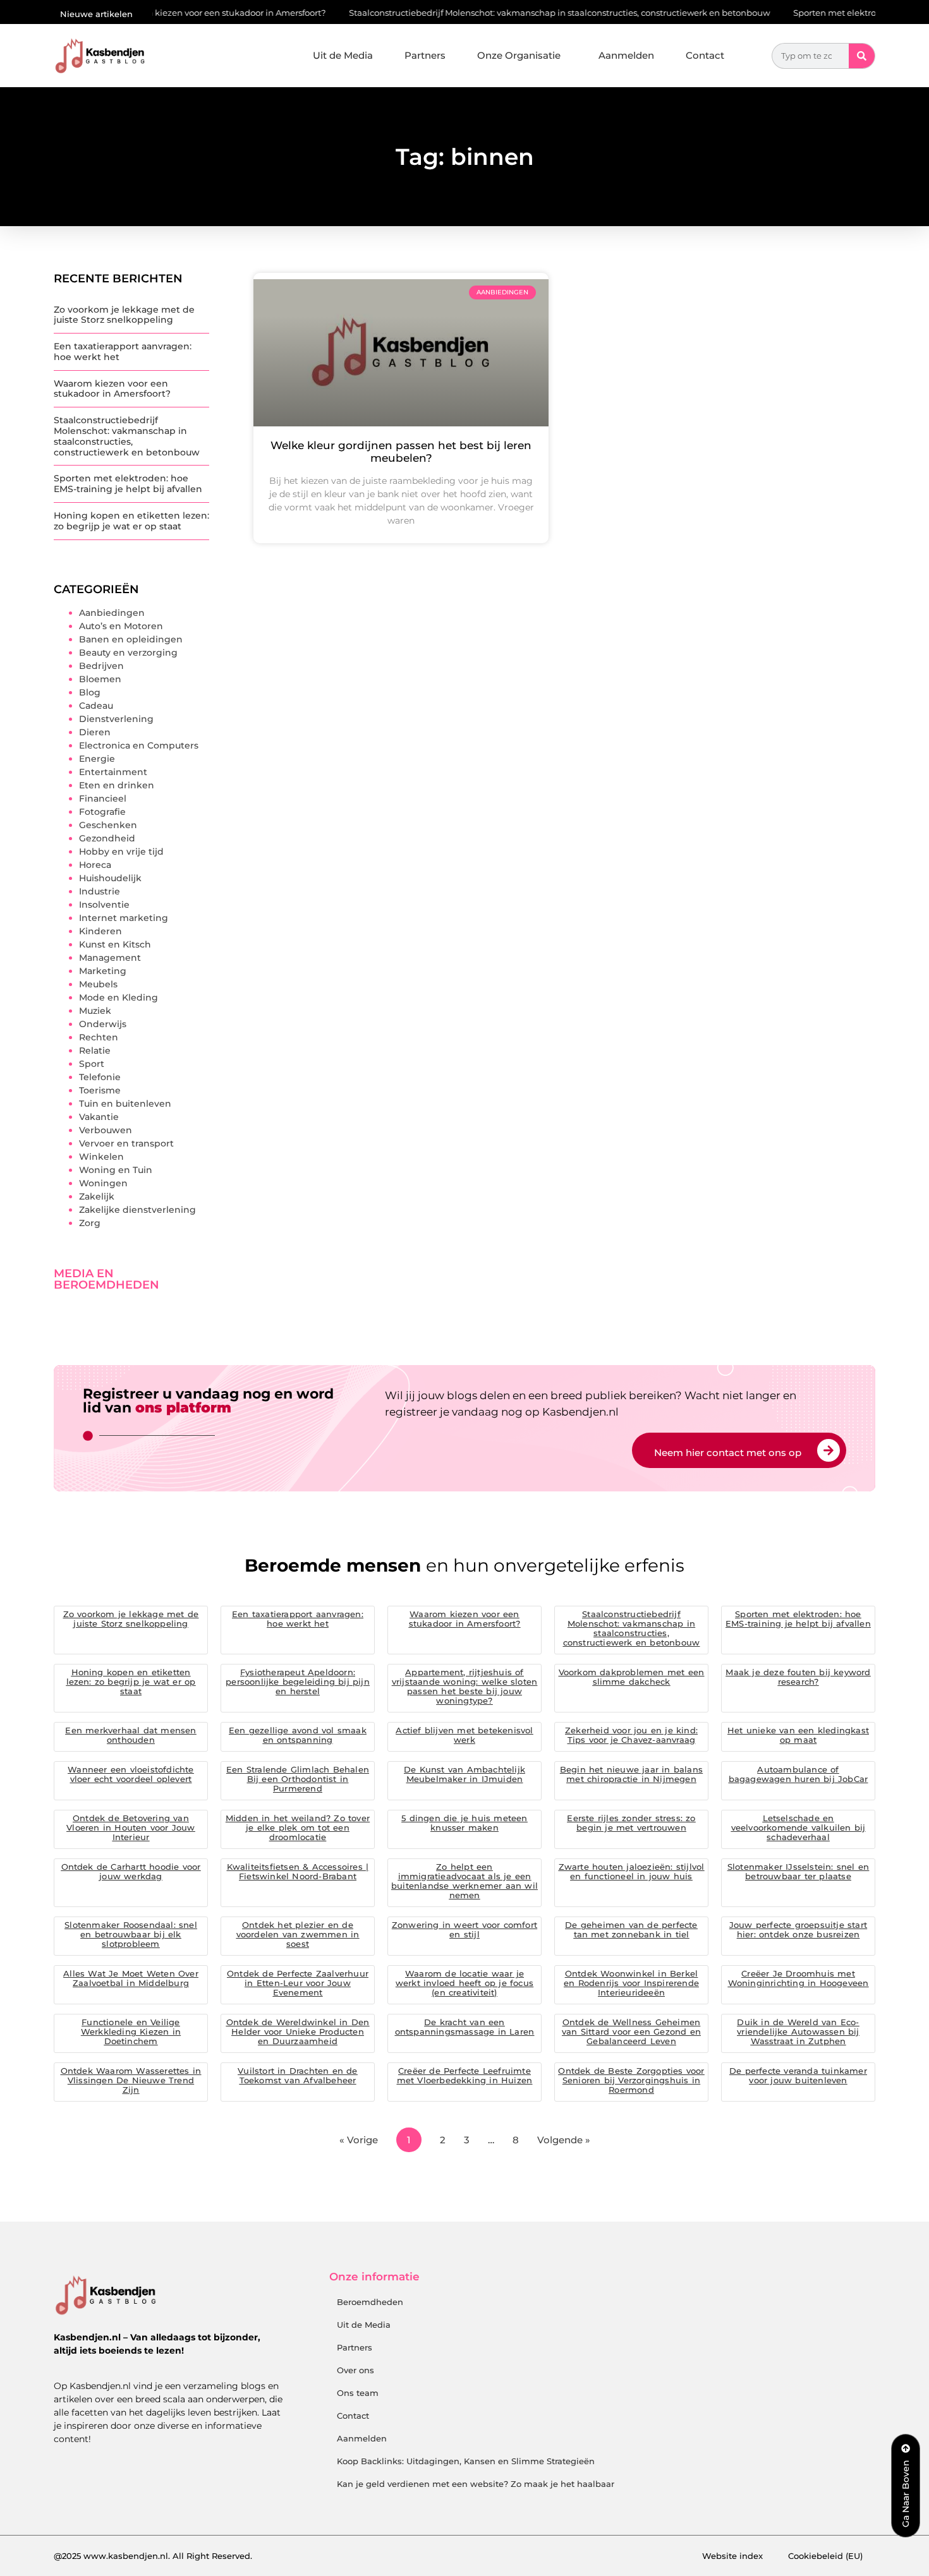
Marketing (103, 971)
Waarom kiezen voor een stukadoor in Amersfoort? (165, 13)
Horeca (95, 865)
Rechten (99, 1037)
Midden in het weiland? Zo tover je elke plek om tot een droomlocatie (298, 1827)
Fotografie (102, 812)
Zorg (90, 1223)
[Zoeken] (862, 56)
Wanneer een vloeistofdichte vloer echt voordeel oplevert (131, 1774)
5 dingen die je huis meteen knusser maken (464, 1823)
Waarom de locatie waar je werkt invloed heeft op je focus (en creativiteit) (464, 1983)
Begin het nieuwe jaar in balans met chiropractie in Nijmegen (631, 1774)
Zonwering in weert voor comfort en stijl (464, 1929)
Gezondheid (107, 838)
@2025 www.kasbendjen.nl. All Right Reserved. (153, 2556)
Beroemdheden (370, 2302)
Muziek (95, 1011)
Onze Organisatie (519, 55)
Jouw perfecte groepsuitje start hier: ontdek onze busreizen (798, 1929)
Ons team (358, 2393)
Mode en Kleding (118, 997)
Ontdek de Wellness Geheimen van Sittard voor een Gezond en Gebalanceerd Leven (631, 2031)
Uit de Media (343, 55)
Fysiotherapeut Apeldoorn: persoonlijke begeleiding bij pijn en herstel (298, 1682)
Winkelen (101, 1157)
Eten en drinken (117, 785)
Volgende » (564, 2140)
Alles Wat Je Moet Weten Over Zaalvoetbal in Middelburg (131, 1978)
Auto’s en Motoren (121, 626)
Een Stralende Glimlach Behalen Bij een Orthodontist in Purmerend (298, 1779)
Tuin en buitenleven (125, 1104)
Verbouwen (106, 1130)
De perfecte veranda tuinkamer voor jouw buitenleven (798, 2075)
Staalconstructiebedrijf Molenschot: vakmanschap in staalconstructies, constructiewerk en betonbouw (503, 13)
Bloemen (100, 679)
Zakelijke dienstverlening (137, 1210)
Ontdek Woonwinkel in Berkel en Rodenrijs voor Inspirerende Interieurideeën (631, 1983)
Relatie (95, 1050)
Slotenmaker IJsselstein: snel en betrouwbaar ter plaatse (798, 1871)
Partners (425, 55)
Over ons (355, 2370)
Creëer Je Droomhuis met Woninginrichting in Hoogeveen (798, 1978)
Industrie (100, 891)
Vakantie (99, 1117)
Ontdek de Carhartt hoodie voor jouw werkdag (131, 1871)
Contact (705, 55)
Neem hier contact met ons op (728, 1453)
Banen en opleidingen (131, 639)
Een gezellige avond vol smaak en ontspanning (298, 1735)
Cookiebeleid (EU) (825, 2556)
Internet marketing (124, 918)
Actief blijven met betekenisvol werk (464, 1735)
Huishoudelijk (110, 878)
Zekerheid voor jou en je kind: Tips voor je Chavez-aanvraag (631, 1735)
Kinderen (100, 931)
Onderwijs (103, 1024)
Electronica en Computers (139, 745)
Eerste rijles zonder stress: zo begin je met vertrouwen (631, 1823)
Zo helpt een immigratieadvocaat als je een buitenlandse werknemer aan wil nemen (464, 1881)
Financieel (103, 798)
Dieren (95, 732)
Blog (90, 692)
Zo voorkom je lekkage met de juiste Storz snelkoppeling (124, 315)
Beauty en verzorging (128, 653)
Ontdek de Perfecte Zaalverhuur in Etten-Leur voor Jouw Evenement (298, 1983)
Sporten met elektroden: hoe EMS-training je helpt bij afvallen (128, 484)
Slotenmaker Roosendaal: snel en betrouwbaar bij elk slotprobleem (131, 1934)
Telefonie (100, 1077)
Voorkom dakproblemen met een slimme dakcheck (632, 1677)
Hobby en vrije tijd (121, 852)
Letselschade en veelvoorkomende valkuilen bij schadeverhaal (798, 1827)
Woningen (103, 1183)
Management (110, 958)
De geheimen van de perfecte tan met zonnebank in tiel (631, 1929)
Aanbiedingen (112, 613)
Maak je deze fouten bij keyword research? (798, 1677)
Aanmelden (626, 55)
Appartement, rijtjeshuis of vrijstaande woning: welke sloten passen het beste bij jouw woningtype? (464, 1686)
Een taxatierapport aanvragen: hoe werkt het (123, 352)
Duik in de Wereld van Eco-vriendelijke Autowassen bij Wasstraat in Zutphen (798, 2031)
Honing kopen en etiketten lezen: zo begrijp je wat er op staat (131, 521)
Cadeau (96, 706)
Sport (92, 1064)
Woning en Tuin (116, 1170)
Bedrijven (101, 666)
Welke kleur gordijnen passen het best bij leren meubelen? (401, 452)
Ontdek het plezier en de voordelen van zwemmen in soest (298, 1934)
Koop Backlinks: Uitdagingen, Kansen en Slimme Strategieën (466, 2461)
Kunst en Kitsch (115, 944)
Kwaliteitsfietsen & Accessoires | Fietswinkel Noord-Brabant (298, 1871)
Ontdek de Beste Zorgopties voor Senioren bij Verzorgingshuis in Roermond (631, 2080)
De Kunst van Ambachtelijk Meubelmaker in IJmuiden (464, 1774)
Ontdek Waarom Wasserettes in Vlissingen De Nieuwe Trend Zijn (131, 2080)
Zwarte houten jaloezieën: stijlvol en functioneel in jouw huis (632, 1871)
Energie (97, 759)
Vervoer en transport (126, 1143)
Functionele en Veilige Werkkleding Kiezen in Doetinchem (131, 2031)
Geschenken (108, 825)
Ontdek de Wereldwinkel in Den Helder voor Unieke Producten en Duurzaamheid (298, 2031)
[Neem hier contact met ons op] (829, 1450)
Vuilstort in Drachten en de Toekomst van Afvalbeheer (297, 2075)
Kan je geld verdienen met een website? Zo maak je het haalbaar (476, 2484)
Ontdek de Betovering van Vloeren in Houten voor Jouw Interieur (131, 1827)
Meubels (98, 984)
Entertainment (113, 772)
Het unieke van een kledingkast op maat (798, 1735)
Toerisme (100, 1090)
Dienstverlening (116, 719)
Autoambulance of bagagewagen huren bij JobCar (798, 1774)
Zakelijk (97, 1196)
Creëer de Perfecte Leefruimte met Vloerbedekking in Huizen (465, 2075)
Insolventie (104, 905)
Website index (732, 2556)
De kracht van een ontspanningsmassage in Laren (465, 2027)
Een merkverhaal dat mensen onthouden (131, 1735)
